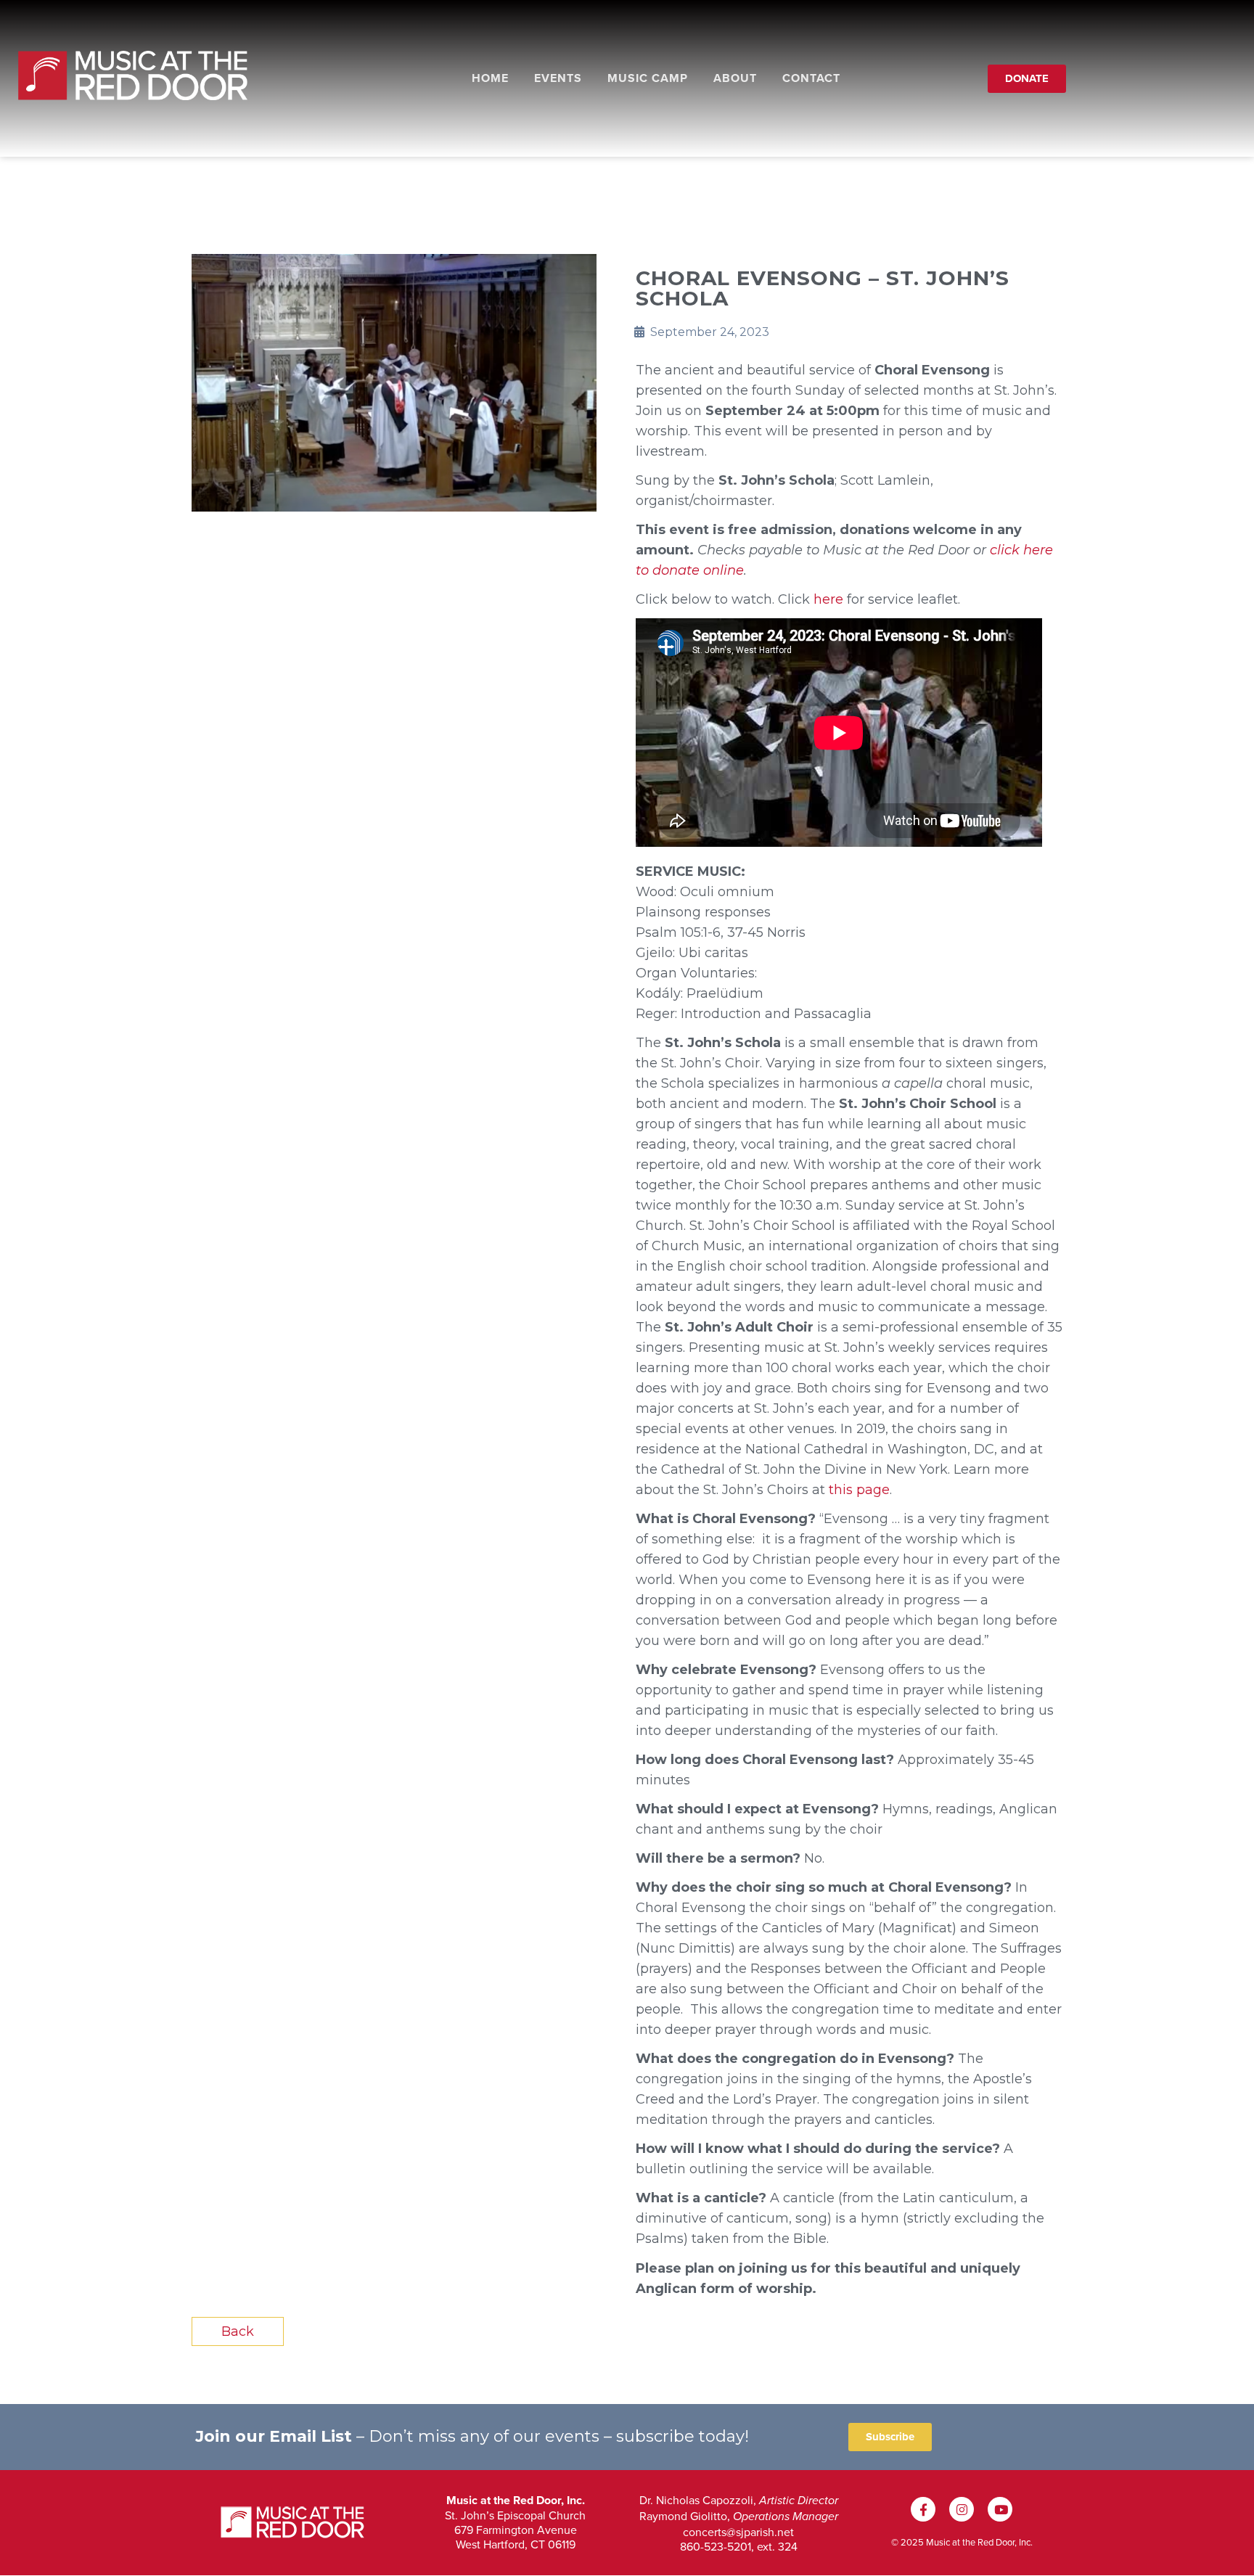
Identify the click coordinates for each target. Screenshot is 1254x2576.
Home (490, 78)
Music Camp (648, 78)
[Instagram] (962, 2509)
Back (238, 2331)
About (735, 78)
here (828, 599)
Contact (811, 78)
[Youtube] (1000, 2509)
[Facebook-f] (923, 2509)
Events (558, 78)
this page (859, 1490)
